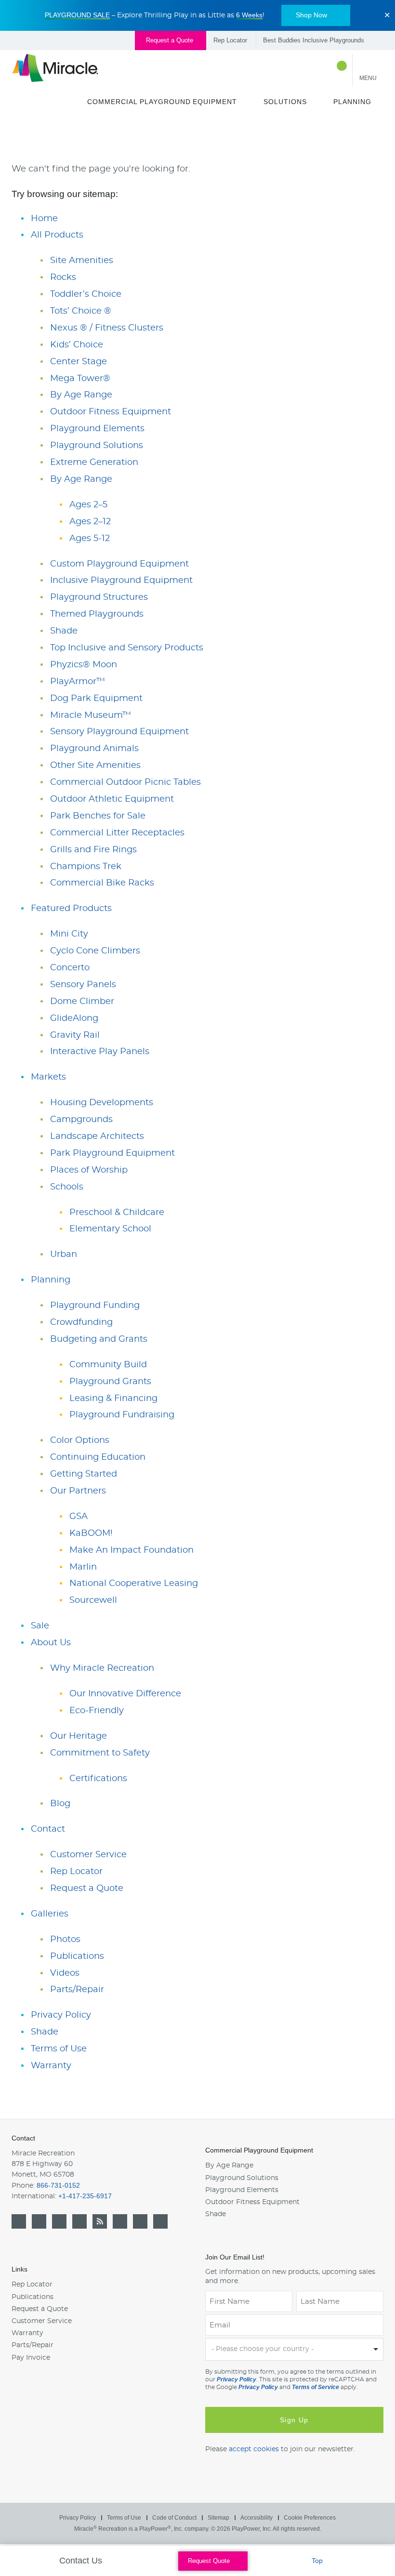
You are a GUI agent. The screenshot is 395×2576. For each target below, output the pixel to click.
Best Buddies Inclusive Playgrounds (314, 40)
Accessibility (257, 2518)
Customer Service (88, 1855)
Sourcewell (93, 1600)
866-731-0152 (58, 2185)
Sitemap (218, 2518)
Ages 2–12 (90, 522)
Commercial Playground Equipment (162, 102)
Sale (40, 1626)
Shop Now (311, 15)
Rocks (63, 277)
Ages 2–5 (88, 505)
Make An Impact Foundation (132, 1550)
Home (44, 219)
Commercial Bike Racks (102, 883)
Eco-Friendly (97, 1711)
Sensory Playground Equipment (119, 732)
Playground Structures (99, 597)
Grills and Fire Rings (93, 850)
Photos (65, 1940)
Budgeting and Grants (99, 1339)
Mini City (69, 934)
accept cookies (254, 2449)
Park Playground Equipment (112, 1153)
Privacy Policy (61, 2015)
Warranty (51, 2066)
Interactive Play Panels (100, 1052)
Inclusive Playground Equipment (121, 581)
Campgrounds (81, 1120)
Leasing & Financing (113, 1399)
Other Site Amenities (95, 766)
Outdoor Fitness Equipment (111, 412)
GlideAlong (74, 1018)
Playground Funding (95, 1306)
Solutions (285, 102)
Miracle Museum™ (91, 715)
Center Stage (79, 362)
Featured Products (71, 909)
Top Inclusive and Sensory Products (127, 648)
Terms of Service (316, 2387)
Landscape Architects (97, 1136)
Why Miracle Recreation (102, 1668)
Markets (48, 1077)
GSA (79, 1517)
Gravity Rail (75, 1035)
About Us (51, 1643)
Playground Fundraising (122, 1415)
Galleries (50, 1914)
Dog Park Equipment (96, 699)
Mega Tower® (80, 379)
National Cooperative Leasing (134, 1584)
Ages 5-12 (90, 539)
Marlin (83, 1567)
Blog (60, 1804)
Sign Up (294, 2420)
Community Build (108, 1365)
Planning (352, 102)
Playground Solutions (97, 446)
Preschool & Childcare (117, 1213)
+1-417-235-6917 (85, 2196)
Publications (77, 1956)
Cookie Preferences (310, 2518)
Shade (64, 631)
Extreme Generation (94, 462)
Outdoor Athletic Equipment (112, 799)
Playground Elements (97, 429)
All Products (57, 235)
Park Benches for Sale (98, 816)
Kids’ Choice (77, 345)
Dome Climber (82, 1002)
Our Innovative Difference (125, 1694)
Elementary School (110, 1229)
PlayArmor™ (78, 682)
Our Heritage (79, 1736)
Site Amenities (82, 261)
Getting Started (84, 1474)
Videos (65, 1973)
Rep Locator (230, 40)
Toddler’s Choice (86, 294)
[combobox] (294, 2349)
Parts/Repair (77, 1990)
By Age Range (81, 395)
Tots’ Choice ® (81, 311)
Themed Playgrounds (97, 614)
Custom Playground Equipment (119, 564)
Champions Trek (86, 867)
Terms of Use (59, 2049)
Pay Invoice (31, 2358)
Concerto (70, 968)
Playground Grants (110, 1382)
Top (318, 2561)
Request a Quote (171, 40)
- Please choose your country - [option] (263, 2349)
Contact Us (82, 2561)
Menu (368, 78)
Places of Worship (89, 1170)
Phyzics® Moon (84, 665)
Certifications (98, 1779)
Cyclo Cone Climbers (95, 951)
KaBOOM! (91, 1533)
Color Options (80, 1440)
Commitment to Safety (100, 1753)
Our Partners (78, 1491)
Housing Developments (102, 1103)
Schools (67, 1187)
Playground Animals (94, 749)
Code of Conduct (174, 2518)
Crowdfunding (81, 1322)
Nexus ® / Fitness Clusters (107, 328)
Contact (48, 1829)
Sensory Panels (83, 985)
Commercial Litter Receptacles (117, 833)
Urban (64, 1255)
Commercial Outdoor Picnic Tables (125, 782)
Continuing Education (98, 1457)
